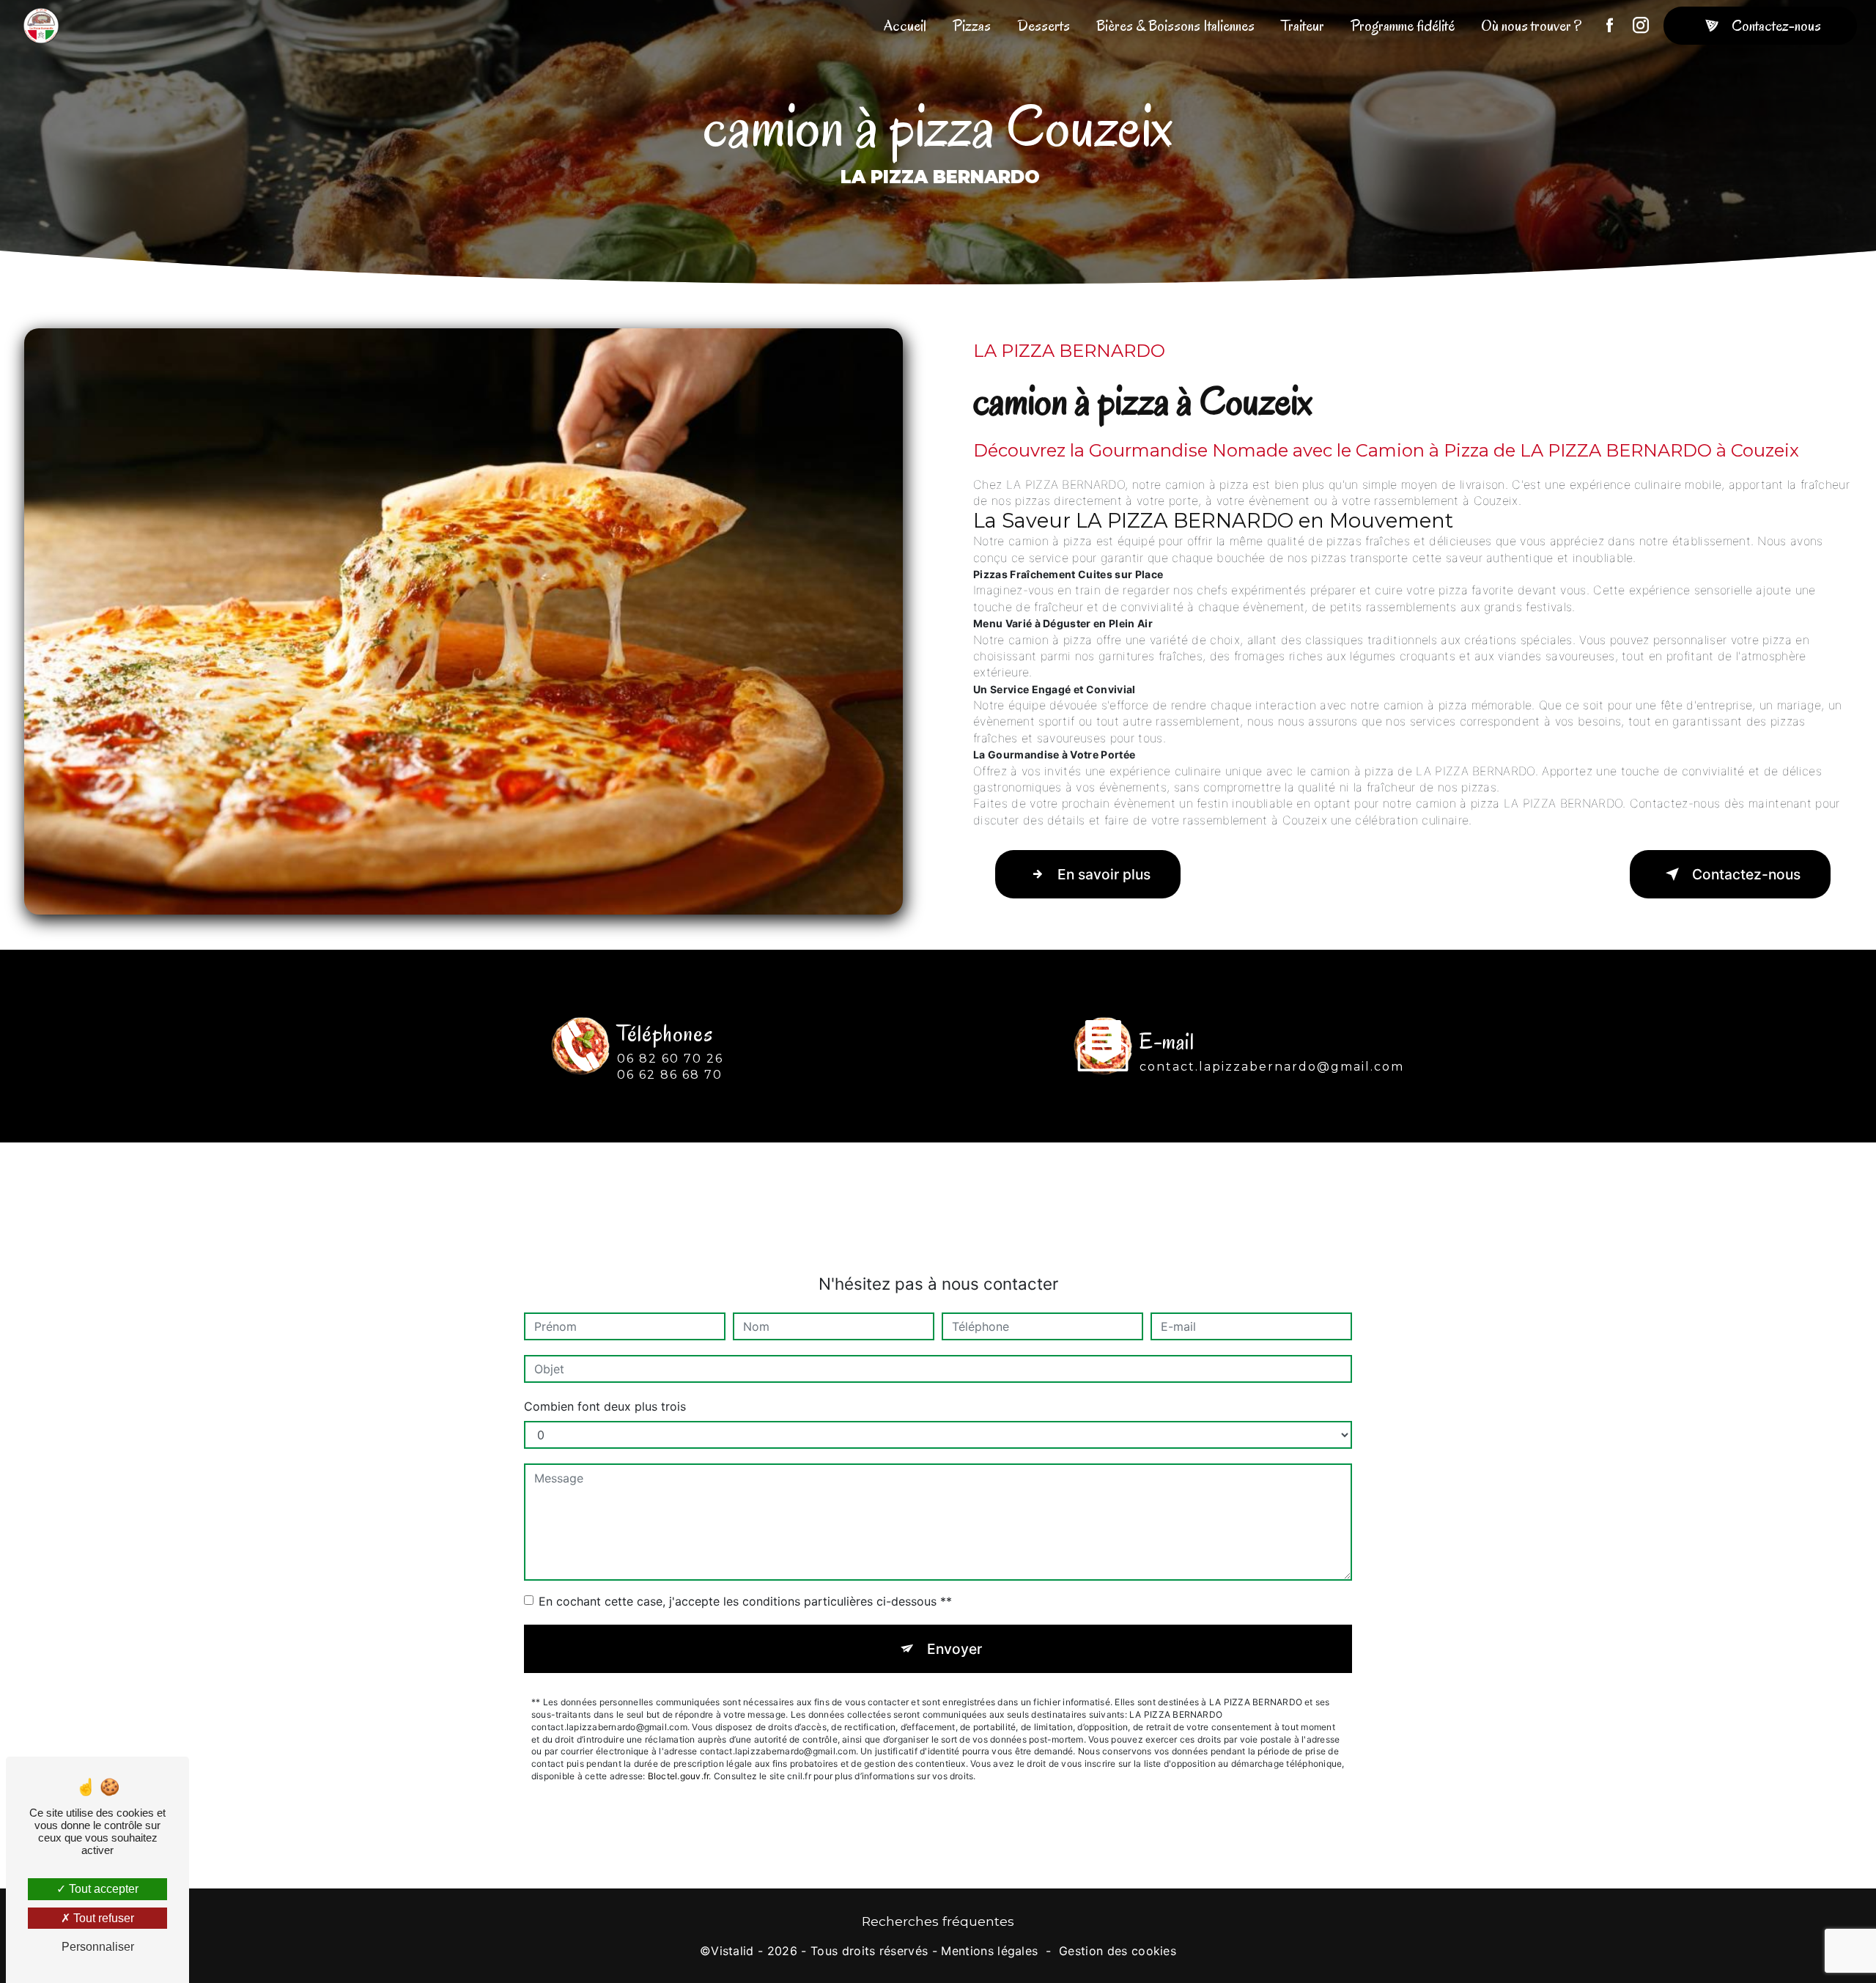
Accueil (905, 26)
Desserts (1044, 26)
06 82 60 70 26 (670, 1059)
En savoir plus (1104, 874)
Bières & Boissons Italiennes (1175, 26)
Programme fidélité (1403, 26)
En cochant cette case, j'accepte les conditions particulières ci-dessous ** (745, 1601)
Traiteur (1303, 26)
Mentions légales (989, 1951)
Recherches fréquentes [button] (938, 1921)
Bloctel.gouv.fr (679, 1776)
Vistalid (732, 1951)
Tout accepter (102, 1889)
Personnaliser (98, 1947)
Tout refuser (102, 1918)
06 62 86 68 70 (670, 1075)
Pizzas (972, 26)
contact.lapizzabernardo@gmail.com (1272, 1067)
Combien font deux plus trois (605, 1406)
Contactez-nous (1776, 26)
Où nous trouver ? (1531, 26)
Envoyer (954, 1649)
